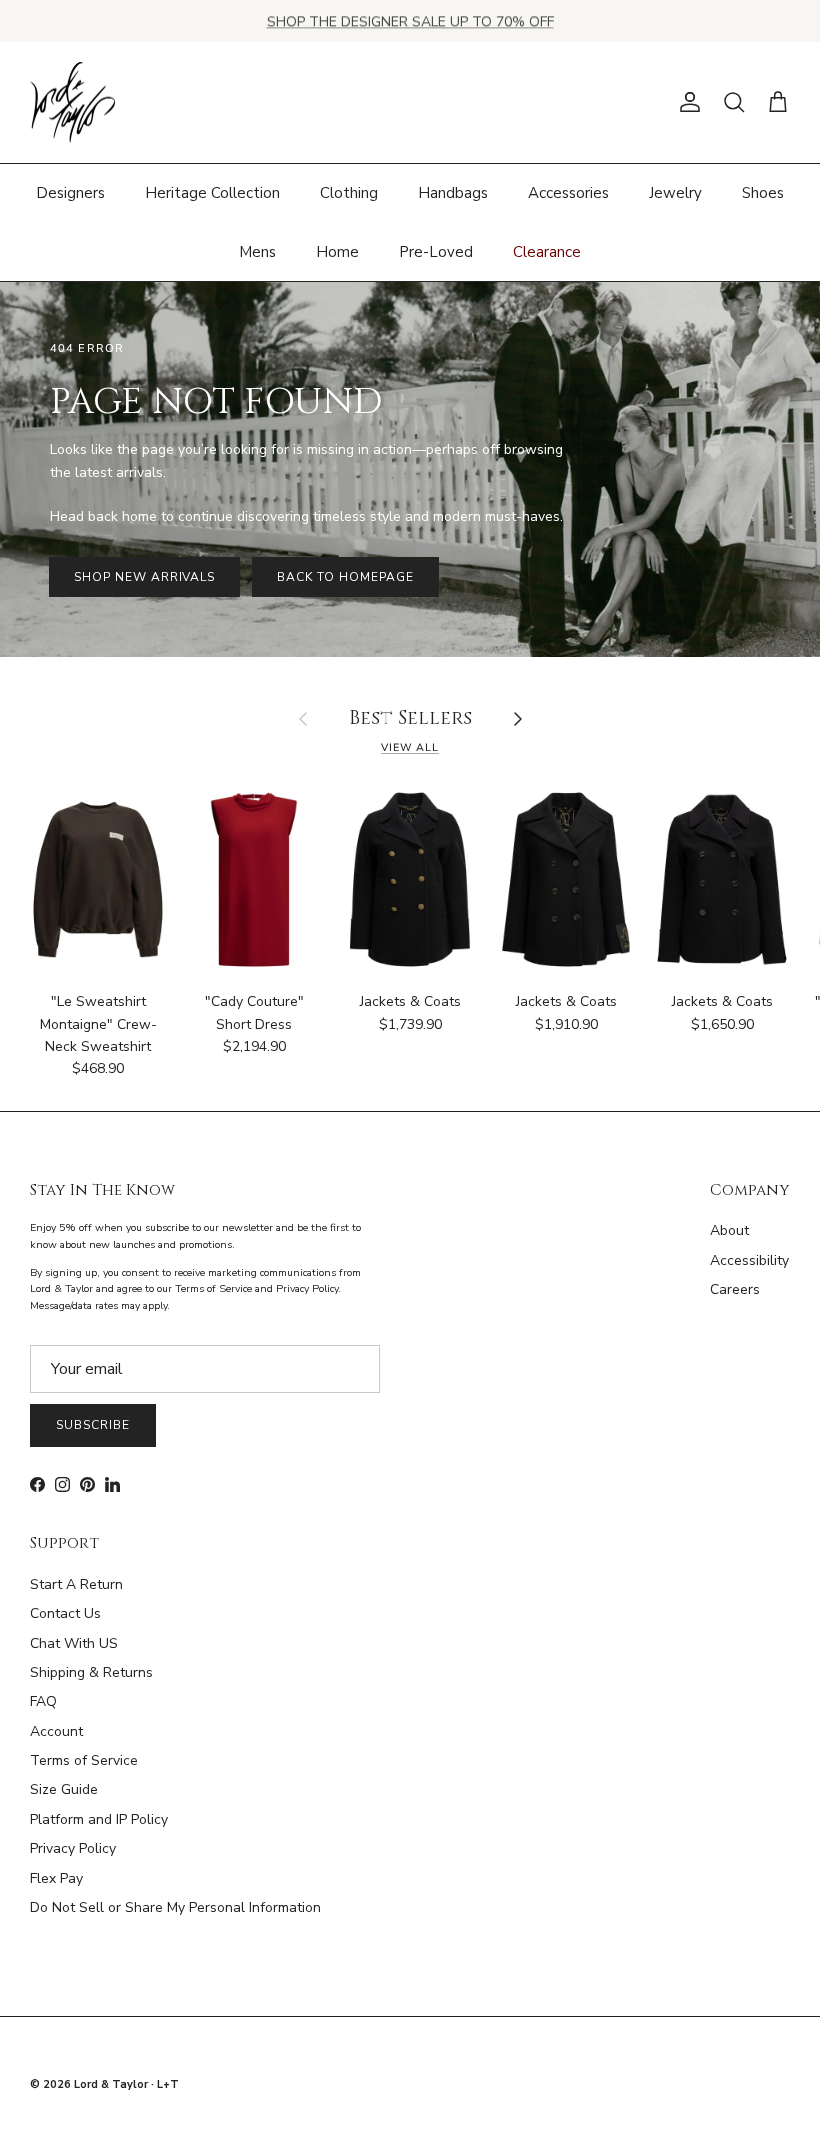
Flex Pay (56, 1878)
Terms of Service (84, 1760)
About (729, 1230)
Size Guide (64, 1789)
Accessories (568, 193)
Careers (735, 1289)
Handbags (453, 193)
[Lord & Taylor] (72, 103)
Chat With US (74, 1643)
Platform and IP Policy (99, 1819)
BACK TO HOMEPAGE (345, 577)
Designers (70, 193)
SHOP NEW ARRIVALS (144, 577)
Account (56, 1731)
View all (410, 747)
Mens (257, 252)
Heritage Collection (212, 193)
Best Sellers (410, 719)
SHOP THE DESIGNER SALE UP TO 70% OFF (410, 20)
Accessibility (749, 1260)
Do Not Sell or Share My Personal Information (175, 1907)
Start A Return (76, 1584)
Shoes (763, 193)
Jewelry (675, 193)
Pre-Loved (436, 252)
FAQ (43, 1701)
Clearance (547, 252)
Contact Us (65, 1613)
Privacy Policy (73, 1848)
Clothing (349, 193)
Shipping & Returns (91, 1672)
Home (337, 252)
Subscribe (93, 1425)
